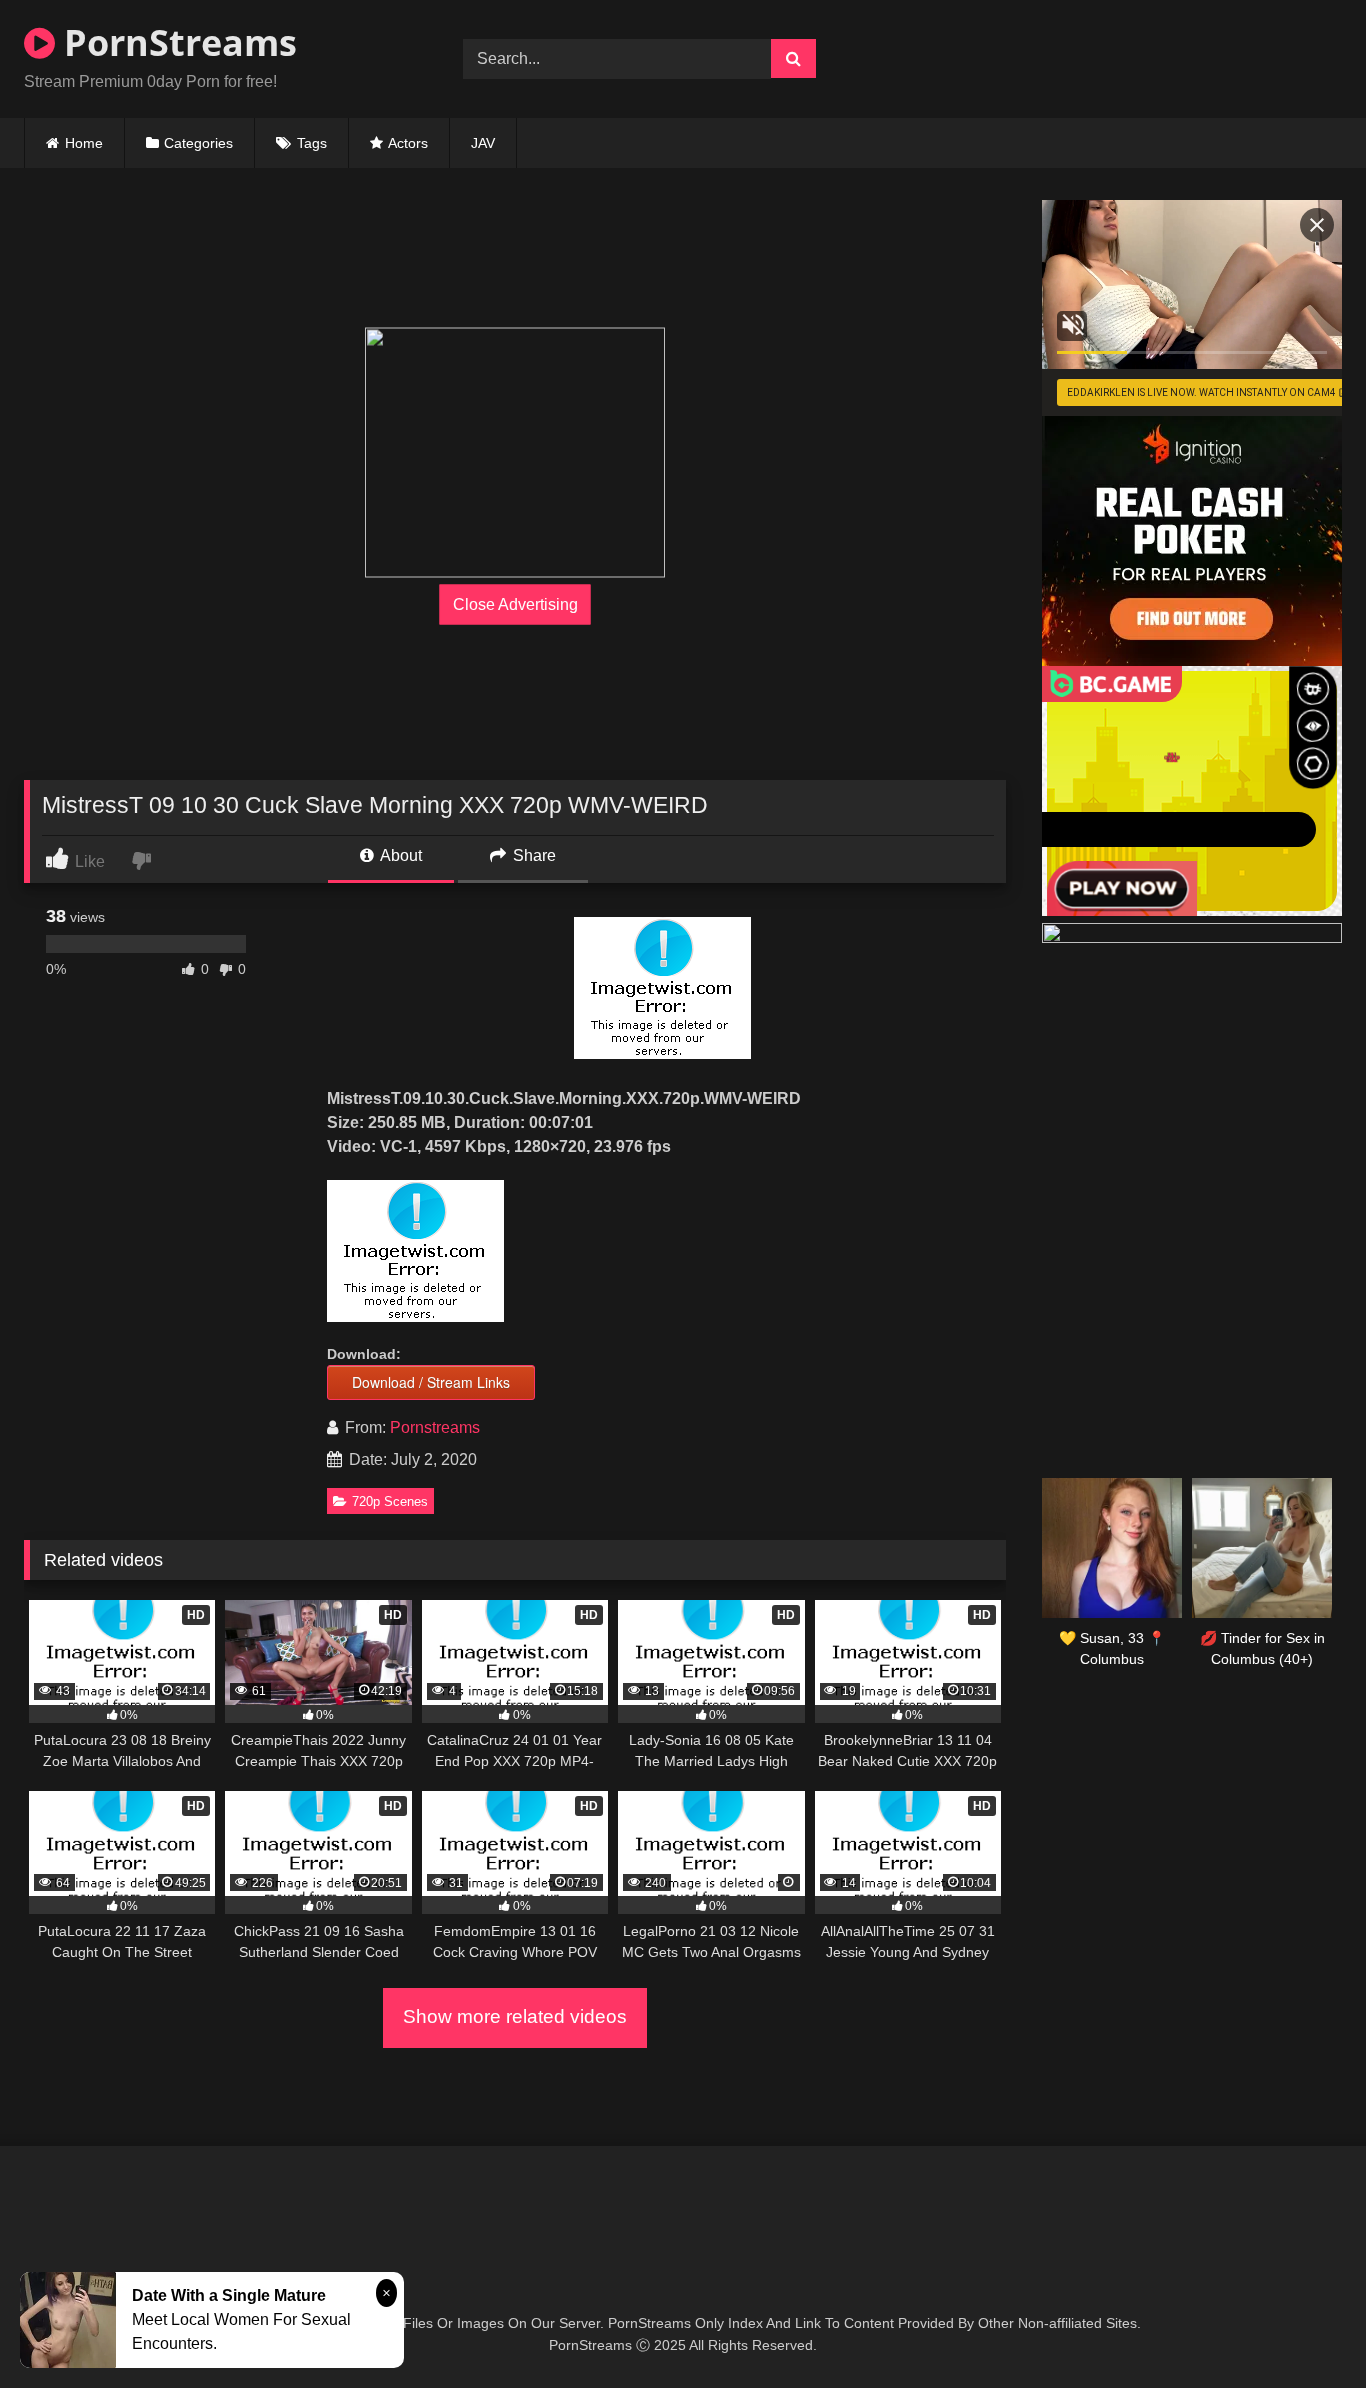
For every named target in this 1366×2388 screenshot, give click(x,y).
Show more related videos (515, 2016)
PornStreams (176, 42)
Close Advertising (515, 604)
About (399, 855)
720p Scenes (390, 1501)
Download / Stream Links (431, 1382)
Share (532, 855)
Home (84, 143)
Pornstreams (435, 1427)
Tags (312, 143)
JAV (483, 143)
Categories (198, 143)
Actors (408, 143)
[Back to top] (1304, 2328)
